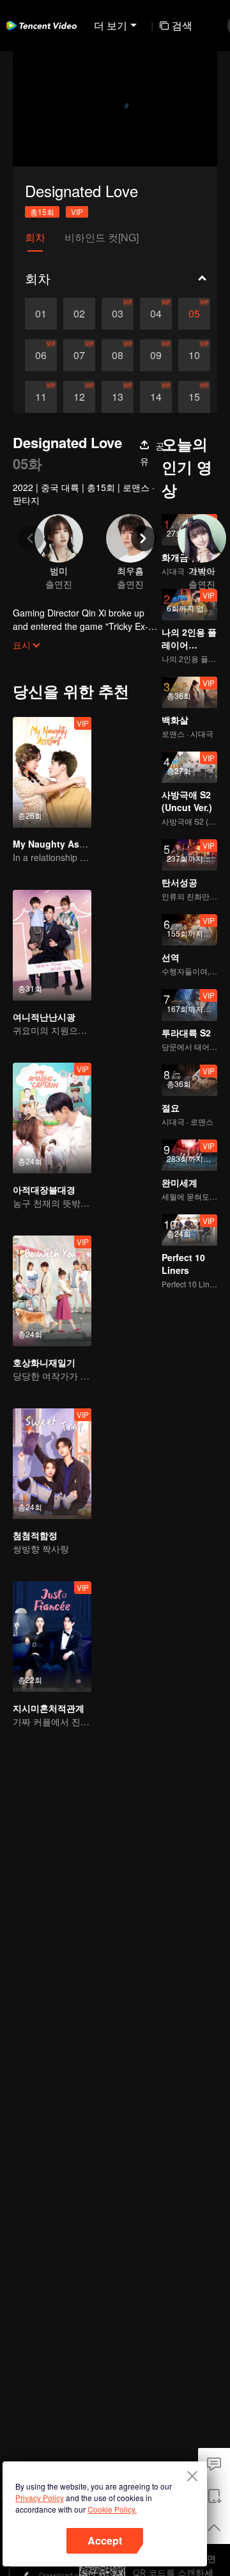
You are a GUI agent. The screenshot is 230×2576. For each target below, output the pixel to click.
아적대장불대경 (44, 1189)
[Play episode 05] (194, 314)
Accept (105, 2540)
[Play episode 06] (41, 355)
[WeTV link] (42, 26)
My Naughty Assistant (61, 844)
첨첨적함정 (35, 1535)
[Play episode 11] (41, 397)
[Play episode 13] (118, 397)
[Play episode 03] (118, 314)
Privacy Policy (40, 2498)
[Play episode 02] (79, 314)
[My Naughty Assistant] (52, 772)
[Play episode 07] (79, 355)
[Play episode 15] (194, 397)
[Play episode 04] (156, 314)
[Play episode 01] (41, 314)
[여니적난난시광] (52, 945)
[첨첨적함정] (52, 1464)
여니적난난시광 (44, 1017)
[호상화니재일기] (52, 1291)
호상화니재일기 (44, 1362)
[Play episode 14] (156, 397)
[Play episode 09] (156, 355)
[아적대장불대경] (52, 1118)
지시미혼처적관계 (49, 1708)
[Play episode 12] (79, 397)
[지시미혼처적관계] (52, 1637)
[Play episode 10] (194, 355)
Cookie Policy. (112, 2509)
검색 (182, 25)
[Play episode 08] (118, 355)
